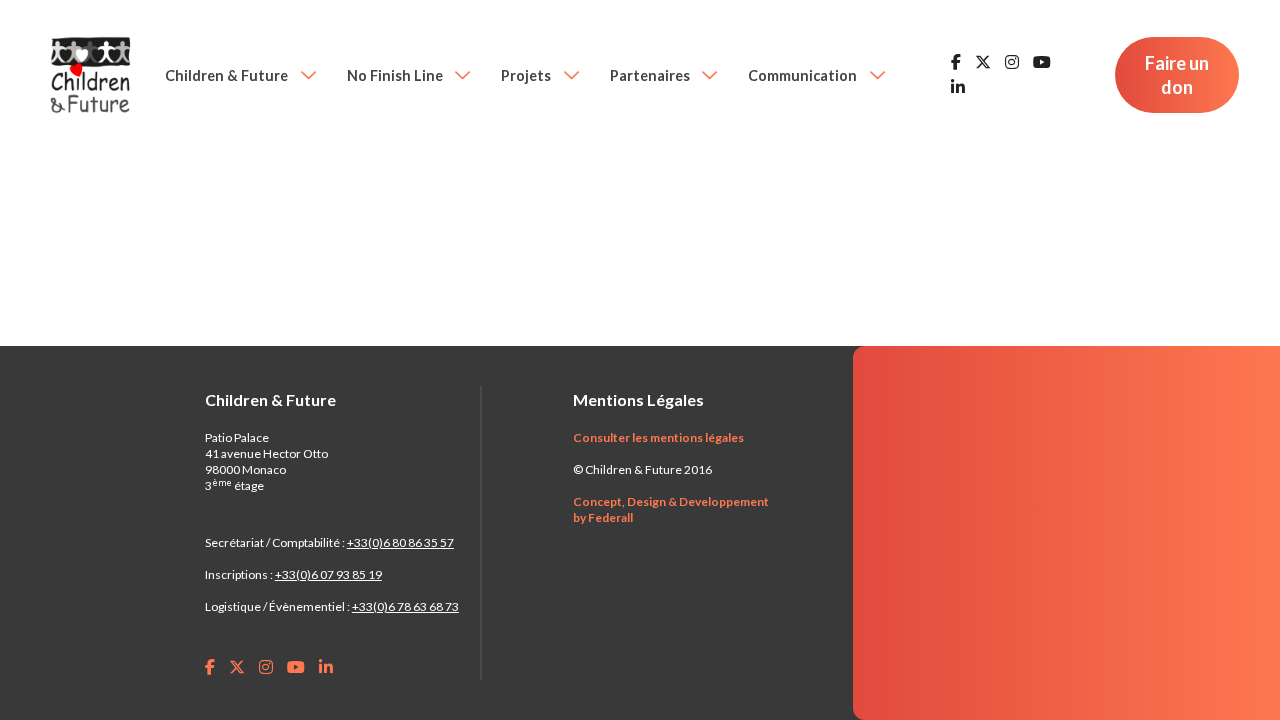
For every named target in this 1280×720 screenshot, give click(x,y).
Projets (527, 75)
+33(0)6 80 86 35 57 (400, 542)
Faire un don (1177, 75)
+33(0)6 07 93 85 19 (328, 574)
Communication (804, 75)
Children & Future (228, 75)
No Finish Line (396, 75)
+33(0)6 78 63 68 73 (405, 606)
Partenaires (651, 75)
